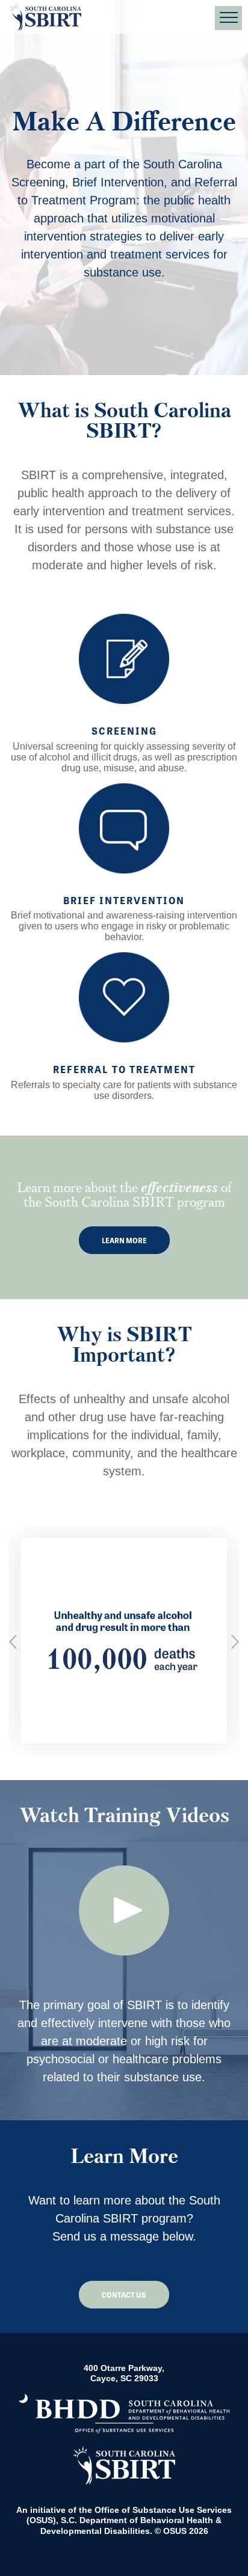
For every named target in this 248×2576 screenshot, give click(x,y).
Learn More (124, 1240)
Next (235, 1642)
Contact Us (124, 2295)
